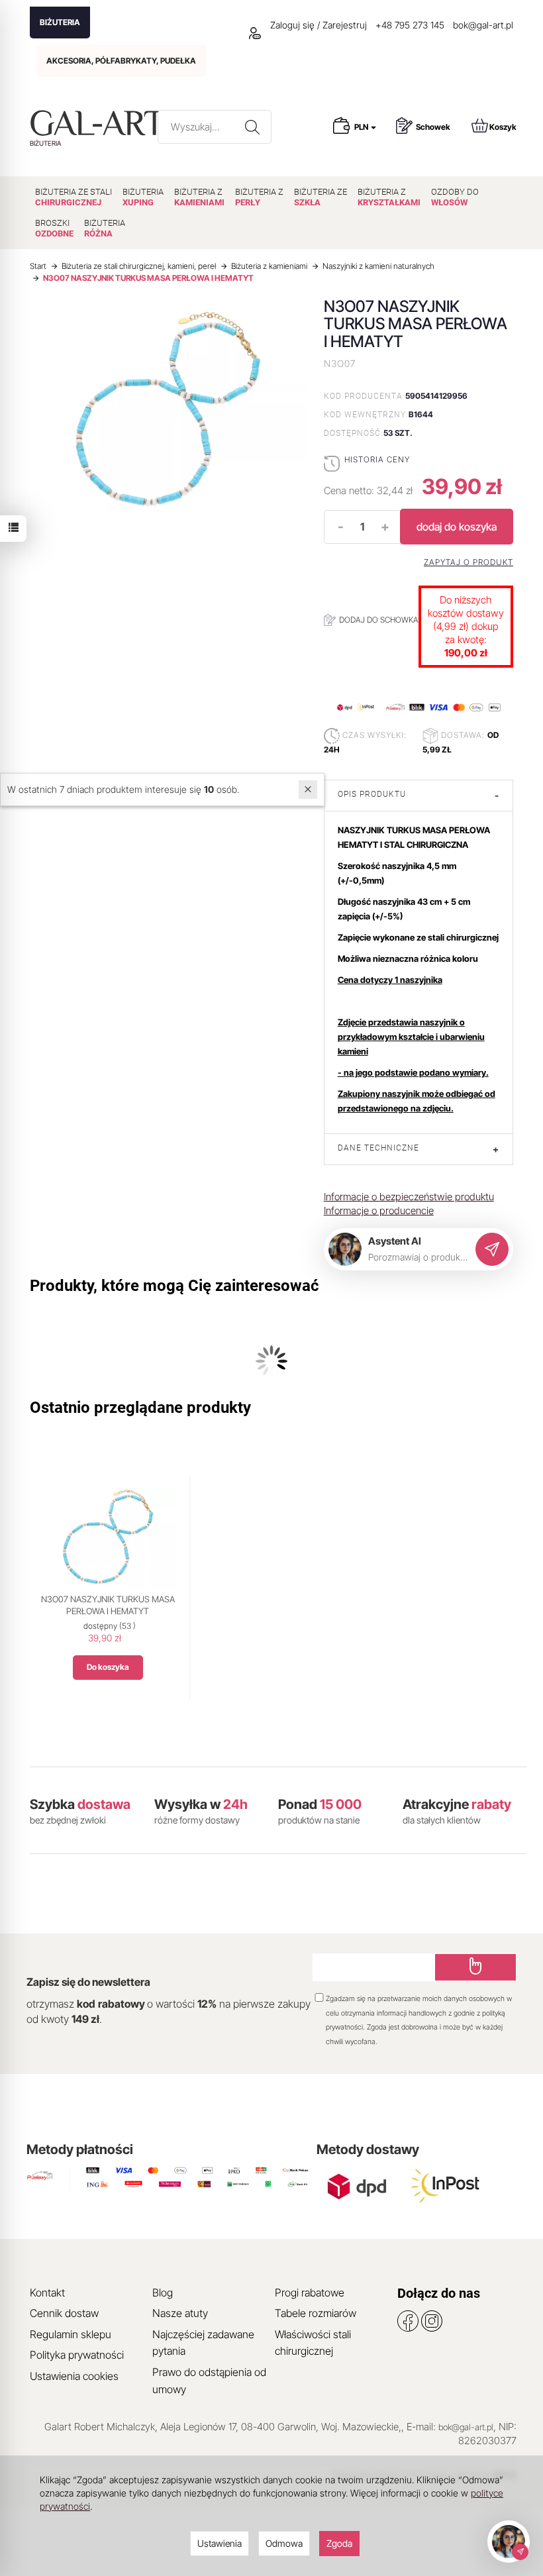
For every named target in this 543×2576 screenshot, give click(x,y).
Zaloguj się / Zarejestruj (317, 25)
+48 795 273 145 (410, 25)
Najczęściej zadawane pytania (203, 2343)
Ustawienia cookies (74, 2376)
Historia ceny (377, 459)
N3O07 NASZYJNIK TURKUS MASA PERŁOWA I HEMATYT (108, 1605)
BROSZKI (54, 228)
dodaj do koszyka (457, 527)
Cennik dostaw (64, 2313)
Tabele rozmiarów (316, 2313)
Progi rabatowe (310, 2293)
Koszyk (503, 127)
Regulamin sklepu (71, 2334)
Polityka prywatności (77, 2355)
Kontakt (47, 2293)
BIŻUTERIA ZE (321, 197)
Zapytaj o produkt (469, 562)
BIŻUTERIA (60, 22)
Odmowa (284, 2543)
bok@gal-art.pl (483, 25)
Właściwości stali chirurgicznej (313, 2343)
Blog (163, 2293)
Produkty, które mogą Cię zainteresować (174, 1286)
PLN (362, 127)
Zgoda (339, 2543)
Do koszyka (108, 1667)
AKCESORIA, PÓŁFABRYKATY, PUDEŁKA (121, 61)
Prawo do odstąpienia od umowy (209, 2381)
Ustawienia (220, 2543)
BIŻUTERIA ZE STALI (74, 197)
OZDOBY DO (455, 197)
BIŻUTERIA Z (199, 197)
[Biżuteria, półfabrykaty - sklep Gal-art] (100, 123)
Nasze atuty (180, 2313)
